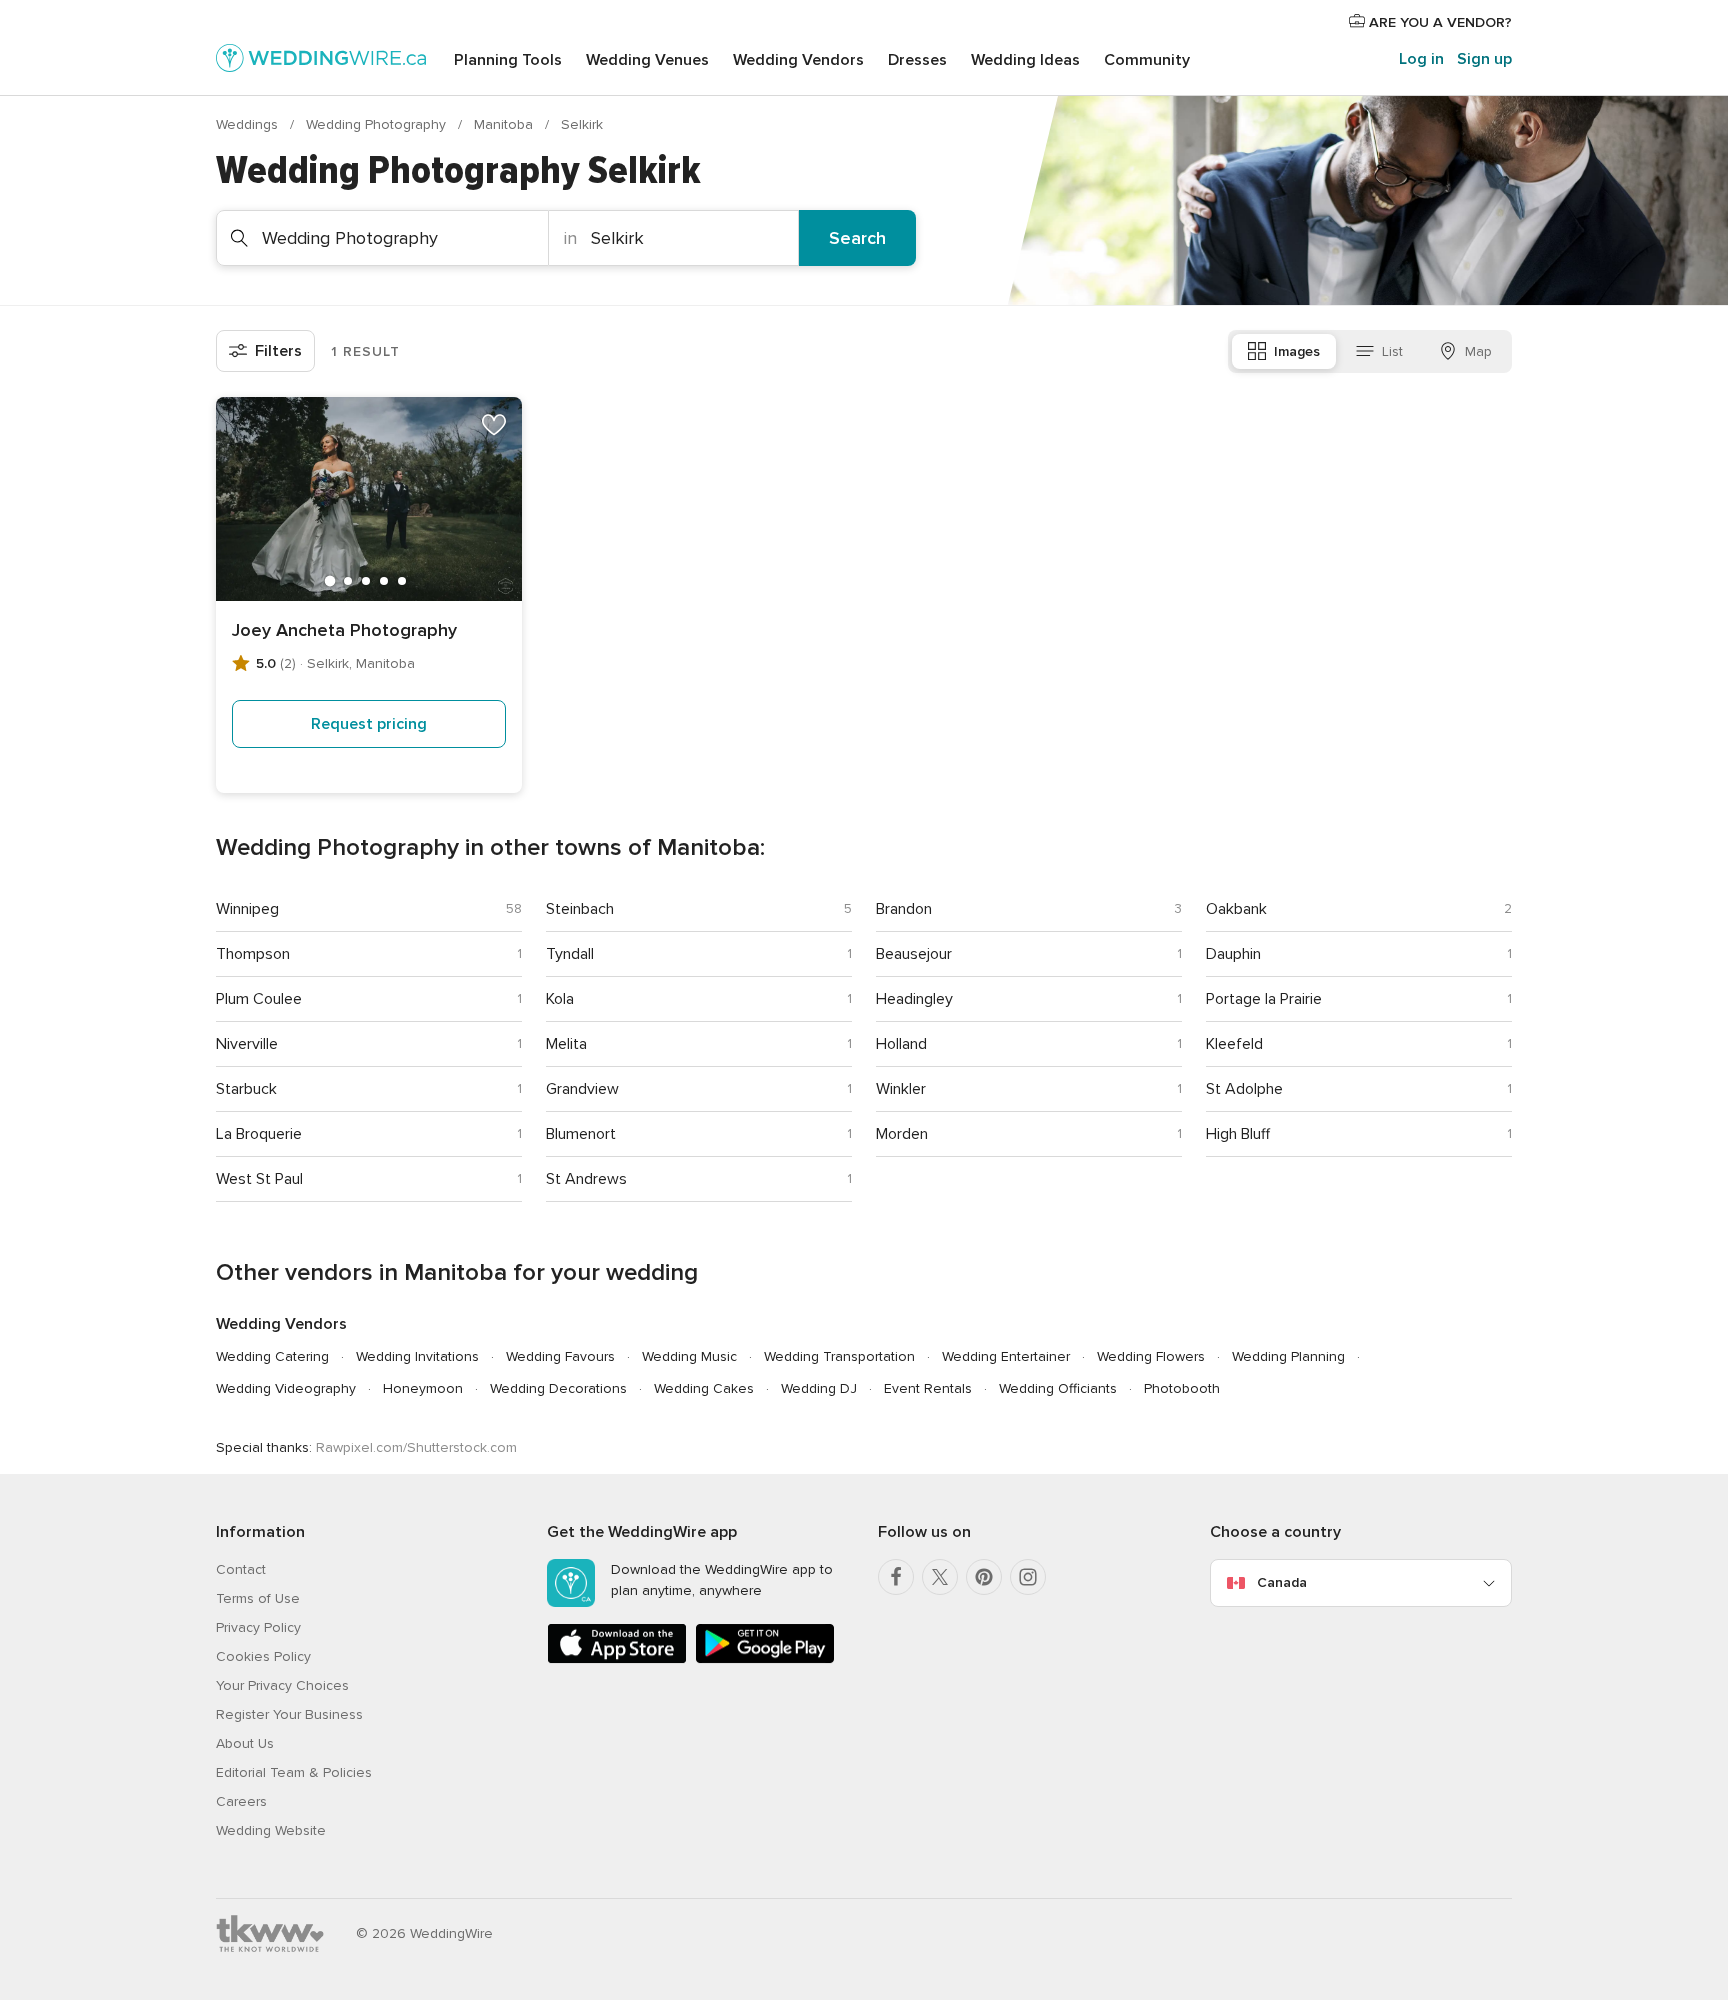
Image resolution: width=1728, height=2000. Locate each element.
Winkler (901, 1089)
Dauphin (1233, 954)
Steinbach (580, 909)
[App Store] (617, 1659)
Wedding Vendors (798, 60)
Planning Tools (508, 60)
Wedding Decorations (558, 1388)
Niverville (247, 1044)
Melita (566, 1044)
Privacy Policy (258, 1627)
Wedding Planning (1288, 1356)
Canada (1282, 1582)
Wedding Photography (378, 124)
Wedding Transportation (839, 1356)
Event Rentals (928, 1388)
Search (857, 238)
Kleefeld (1234, 1044)
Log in (1421, 59)
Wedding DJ (819, 1388)
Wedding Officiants (1058, 1388)
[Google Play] (765, 1659)
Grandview (582, 1089)
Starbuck (246, 1089)
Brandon (904, 909)
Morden (902, 1134)
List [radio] (1392, 351)
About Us (245, 1743)
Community (1147, 60)
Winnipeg (247, 909)
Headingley (914, 999)
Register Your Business (289, 1714)
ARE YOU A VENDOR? (1438, 22)
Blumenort (581, 1134)
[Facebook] (896, 1577)
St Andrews (586, 1179)
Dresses (917, 60)
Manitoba (505, 124)
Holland (901, 1044)
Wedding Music (689, 1356)
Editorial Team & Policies (294, 1772)
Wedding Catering (272, 1356)
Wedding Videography (286, 1388)
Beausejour (914, 954)
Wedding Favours (560, 1356)
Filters (278, 351)
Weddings (249, 124)
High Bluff (1238, 1134)
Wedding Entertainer (1006, 1356)
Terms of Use (258, 1598)
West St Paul (259, 1179)
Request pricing (369, 724)
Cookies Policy (263, 1656)
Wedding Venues (647, 60)
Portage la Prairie (1264, 999)
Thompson (253, 954)
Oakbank (1236, 909)
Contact (241, 1569)
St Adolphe (1244, 1089)
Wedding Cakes (704, 1388)
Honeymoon (423, 1388)
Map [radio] (1478, 351)
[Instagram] (1028, 1577)
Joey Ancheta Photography (344, 630)
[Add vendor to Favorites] (494, 425)
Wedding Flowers (1151, 1356)
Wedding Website (271, 1830)
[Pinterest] (984, 1577)
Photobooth (1182, 1388)
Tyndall (570, 954)
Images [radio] (1297, 351)
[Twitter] (940, 1577)
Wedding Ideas (1025, 60)
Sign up (1484, 59)
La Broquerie (259, 1134)
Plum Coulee (259, 999)
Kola (560, 999)
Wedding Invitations (417, 1356)
